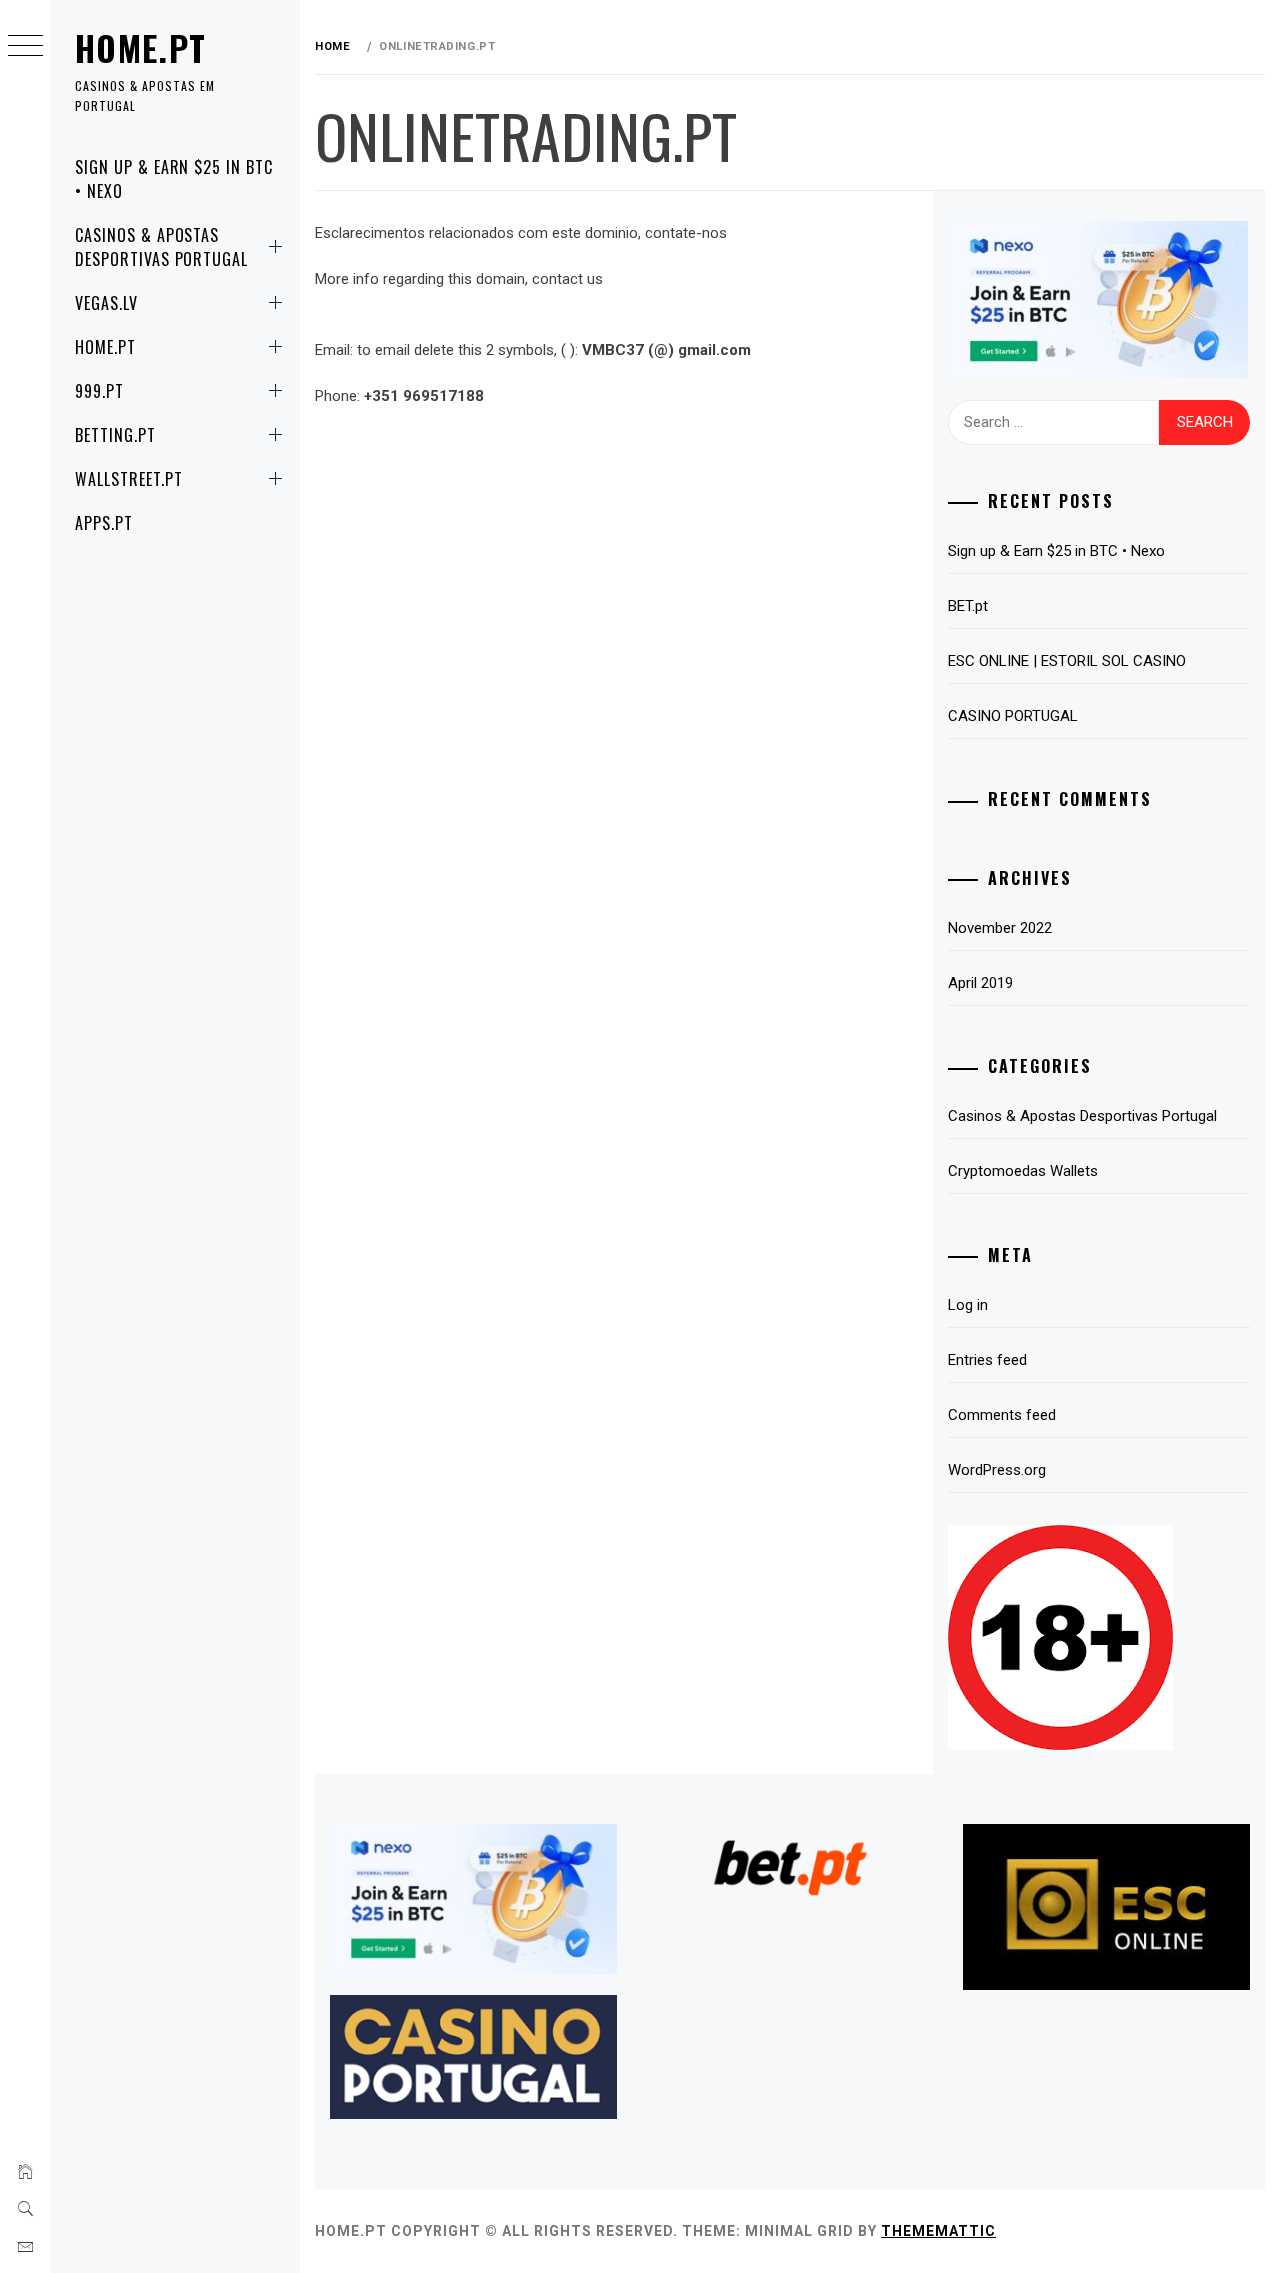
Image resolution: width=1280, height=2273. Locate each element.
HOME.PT (105, 347)
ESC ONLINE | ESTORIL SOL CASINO (1067, 661)
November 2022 (1000, 928)
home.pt (141, 47)
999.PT (99, 391)
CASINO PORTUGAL (1013, 716)
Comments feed (1002, 1415)
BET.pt (968, 606)
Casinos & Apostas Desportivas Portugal (161, 247)
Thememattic (938, 2231)
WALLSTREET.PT (128, 479)
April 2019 (980, 983)
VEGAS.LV (106, 303)
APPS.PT (104, 523)
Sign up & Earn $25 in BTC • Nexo (174, 179)
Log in (968, 1305)
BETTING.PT (115, 435)
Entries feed (987, 1360)
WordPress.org (997, 1470)
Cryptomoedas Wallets (1023, 1171)
